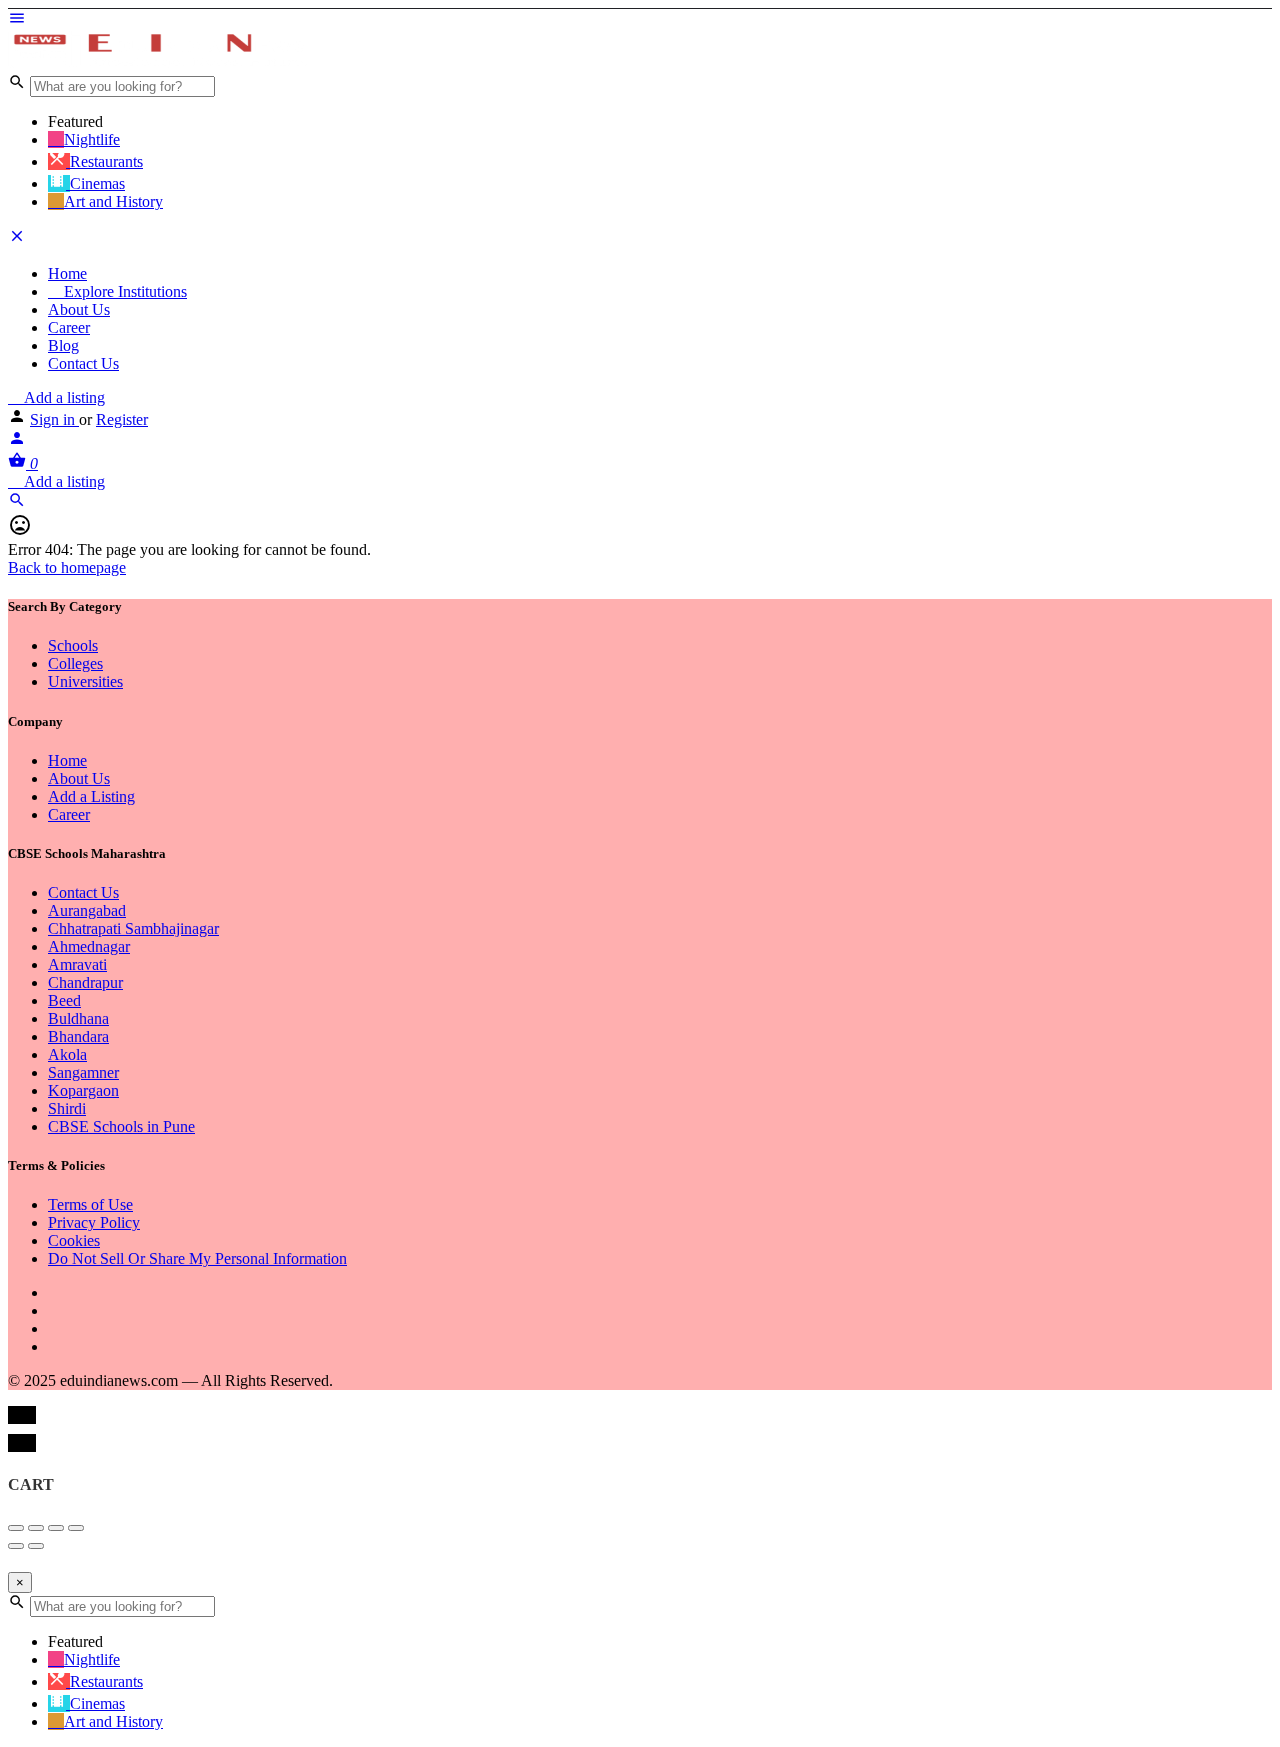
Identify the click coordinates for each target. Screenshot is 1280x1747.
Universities (85, 681)
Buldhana (78, 1018)
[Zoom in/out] (76, 1528)
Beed (64, 1000)
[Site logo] (158, 63)
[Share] (36, 1528)
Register (122, 419)
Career (69, 327)
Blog (63, 345)
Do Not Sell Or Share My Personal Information (197, 1258)
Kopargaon (83, 1090)
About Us (79, 309)
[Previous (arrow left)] (16, 1546)
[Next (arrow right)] (36, 1546)
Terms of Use (90, 1204)
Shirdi (67, 1108)
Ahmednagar (89, 946)
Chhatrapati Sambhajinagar (133, 928)
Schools (73, 645)
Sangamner (83, 1072)
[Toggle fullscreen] (56, 1528)
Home (67, 273)
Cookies (74, 1240)
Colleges (75, 663)
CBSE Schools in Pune (121, 1126)
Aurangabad (87, 910)
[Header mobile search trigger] (17, 503)
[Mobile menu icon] (640, 20)
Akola (67, 1054)
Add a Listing (91, 796)
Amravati (77, 964)
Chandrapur (85, 982)
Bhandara (78, 1036)
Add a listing (62, 397)
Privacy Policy (94, 1222)
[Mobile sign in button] (17, 441)
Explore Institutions (123, 291)
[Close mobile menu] (17, 239)
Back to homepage (67, 567)
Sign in (54, 419)
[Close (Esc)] (16, 1528)
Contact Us (83, 363)
